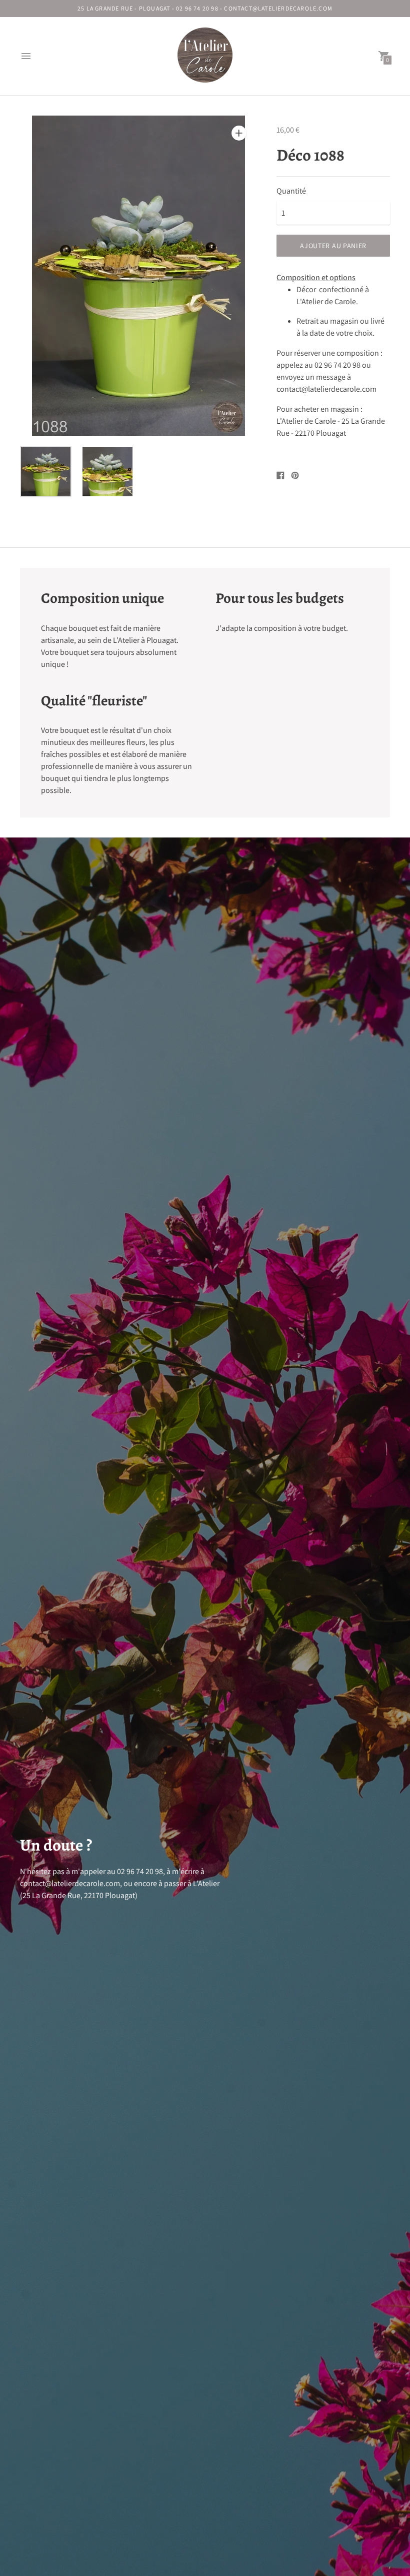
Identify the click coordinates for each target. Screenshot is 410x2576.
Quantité (291, 191)
